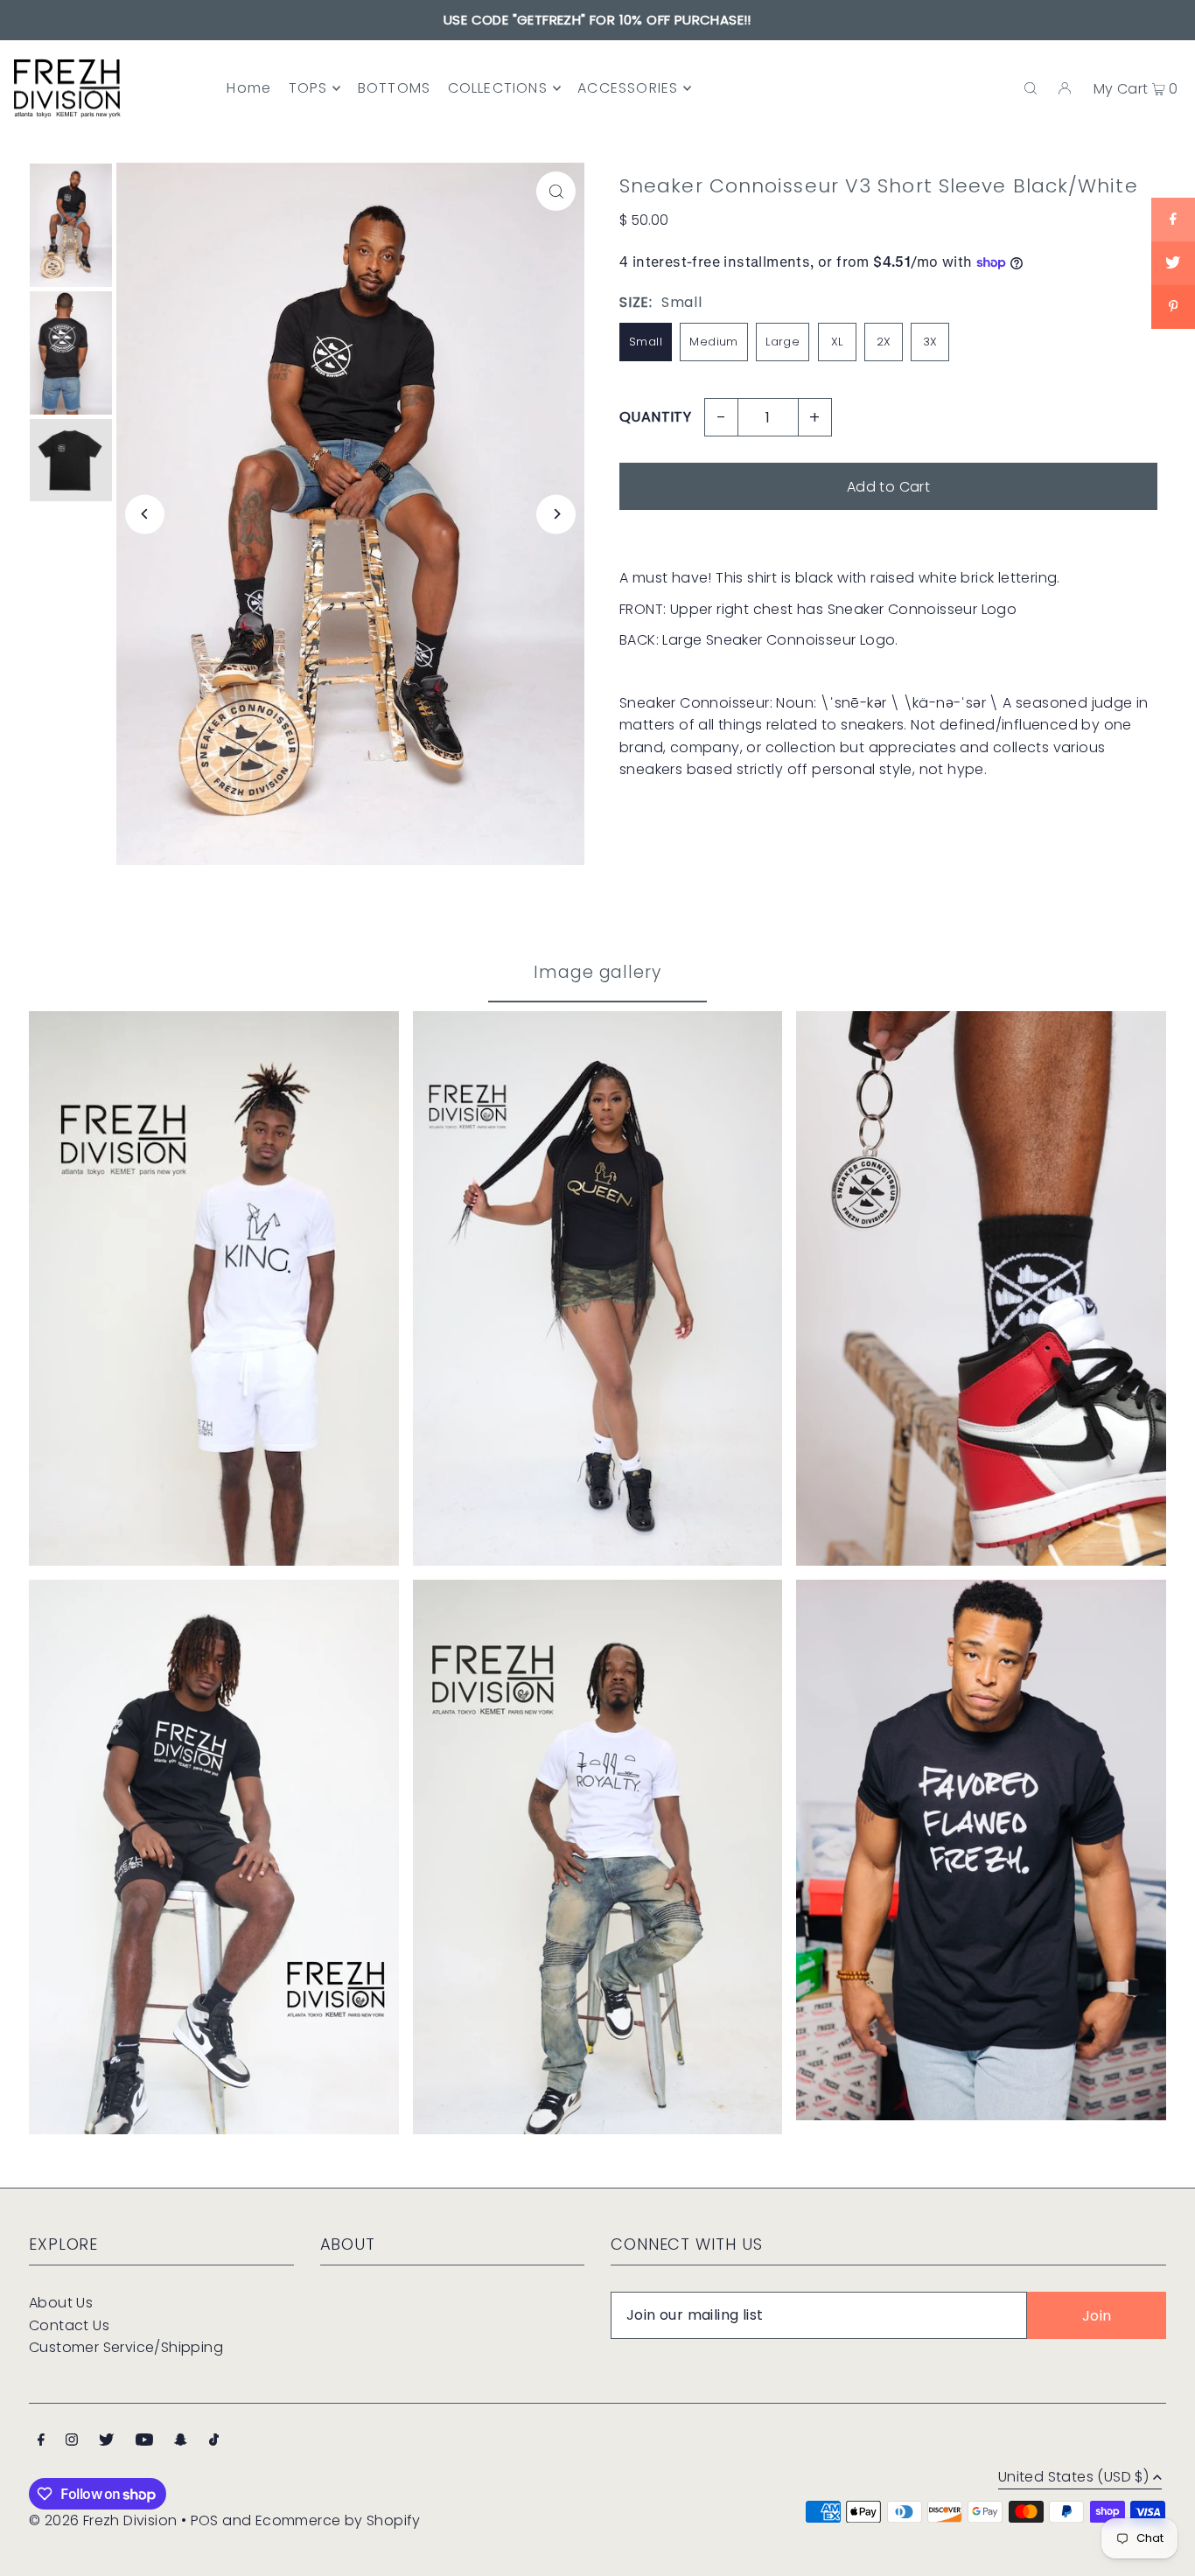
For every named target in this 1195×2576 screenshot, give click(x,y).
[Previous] (145, 514)
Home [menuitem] (249, 88)
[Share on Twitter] (1173, 263)
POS (205, 2520)
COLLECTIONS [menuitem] (498, 88)
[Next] (556, 514)
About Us (61, 2303)
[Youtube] (144, 2441)
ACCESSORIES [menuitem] (628, 88)
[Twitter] (106, 2441)
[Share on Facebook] (1173, 220)
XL (837, 342)
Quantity (655, 417)
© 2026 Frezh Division (103, 2520)
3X (930, 342)
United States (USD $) (1073, 2478)
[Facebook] (41, 2441)
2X (884, 342)
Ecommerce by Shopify (338, 2520)
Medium (713, 342)
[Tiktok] (214, 2441)
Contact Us (69, 2325)
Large (783, 342)
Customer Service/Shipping (126, 2347)
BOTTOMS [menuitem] (394, 88)
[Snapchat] (181, 2441)
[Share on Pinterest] (1173, 307)
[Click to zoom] (556, 191)
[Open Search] (1031, 88)
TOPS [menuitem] (308, 88)
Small (646, 342)
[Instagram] (72, 2441)
